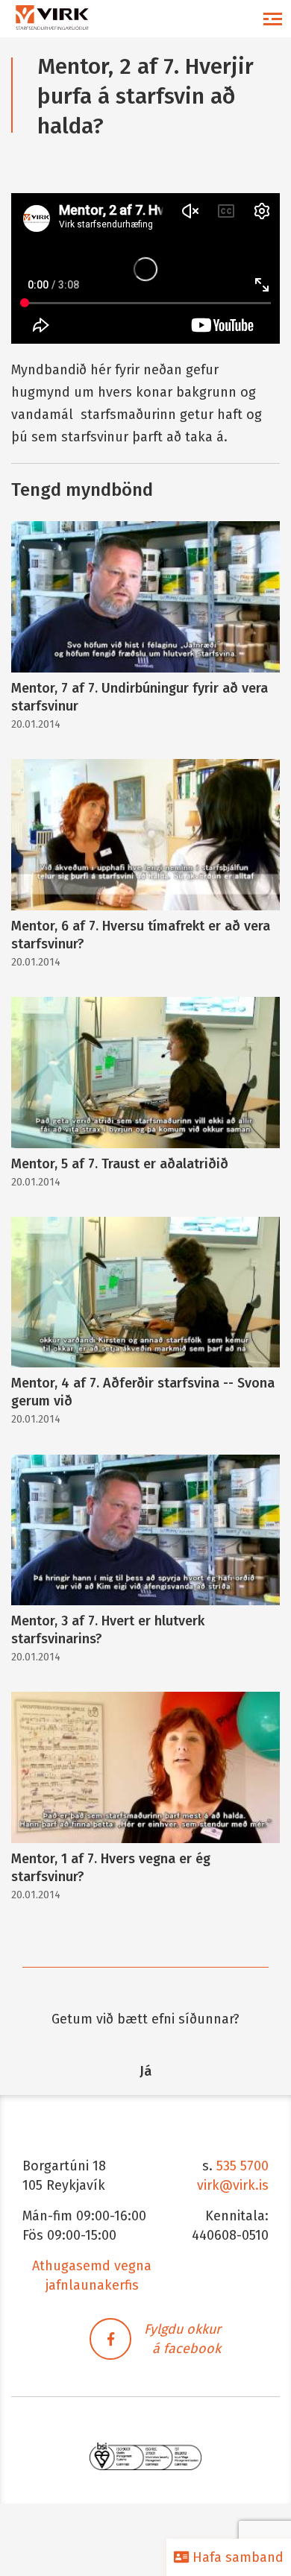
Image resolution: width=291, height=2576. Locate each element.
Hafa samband (236, 2557)
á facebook (187, 2349)
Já (145, 2071)
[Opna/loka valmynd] (272, 19)
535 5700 (242, 2166)
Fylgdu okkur (182, 2329)
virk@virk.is (233, 2185)
